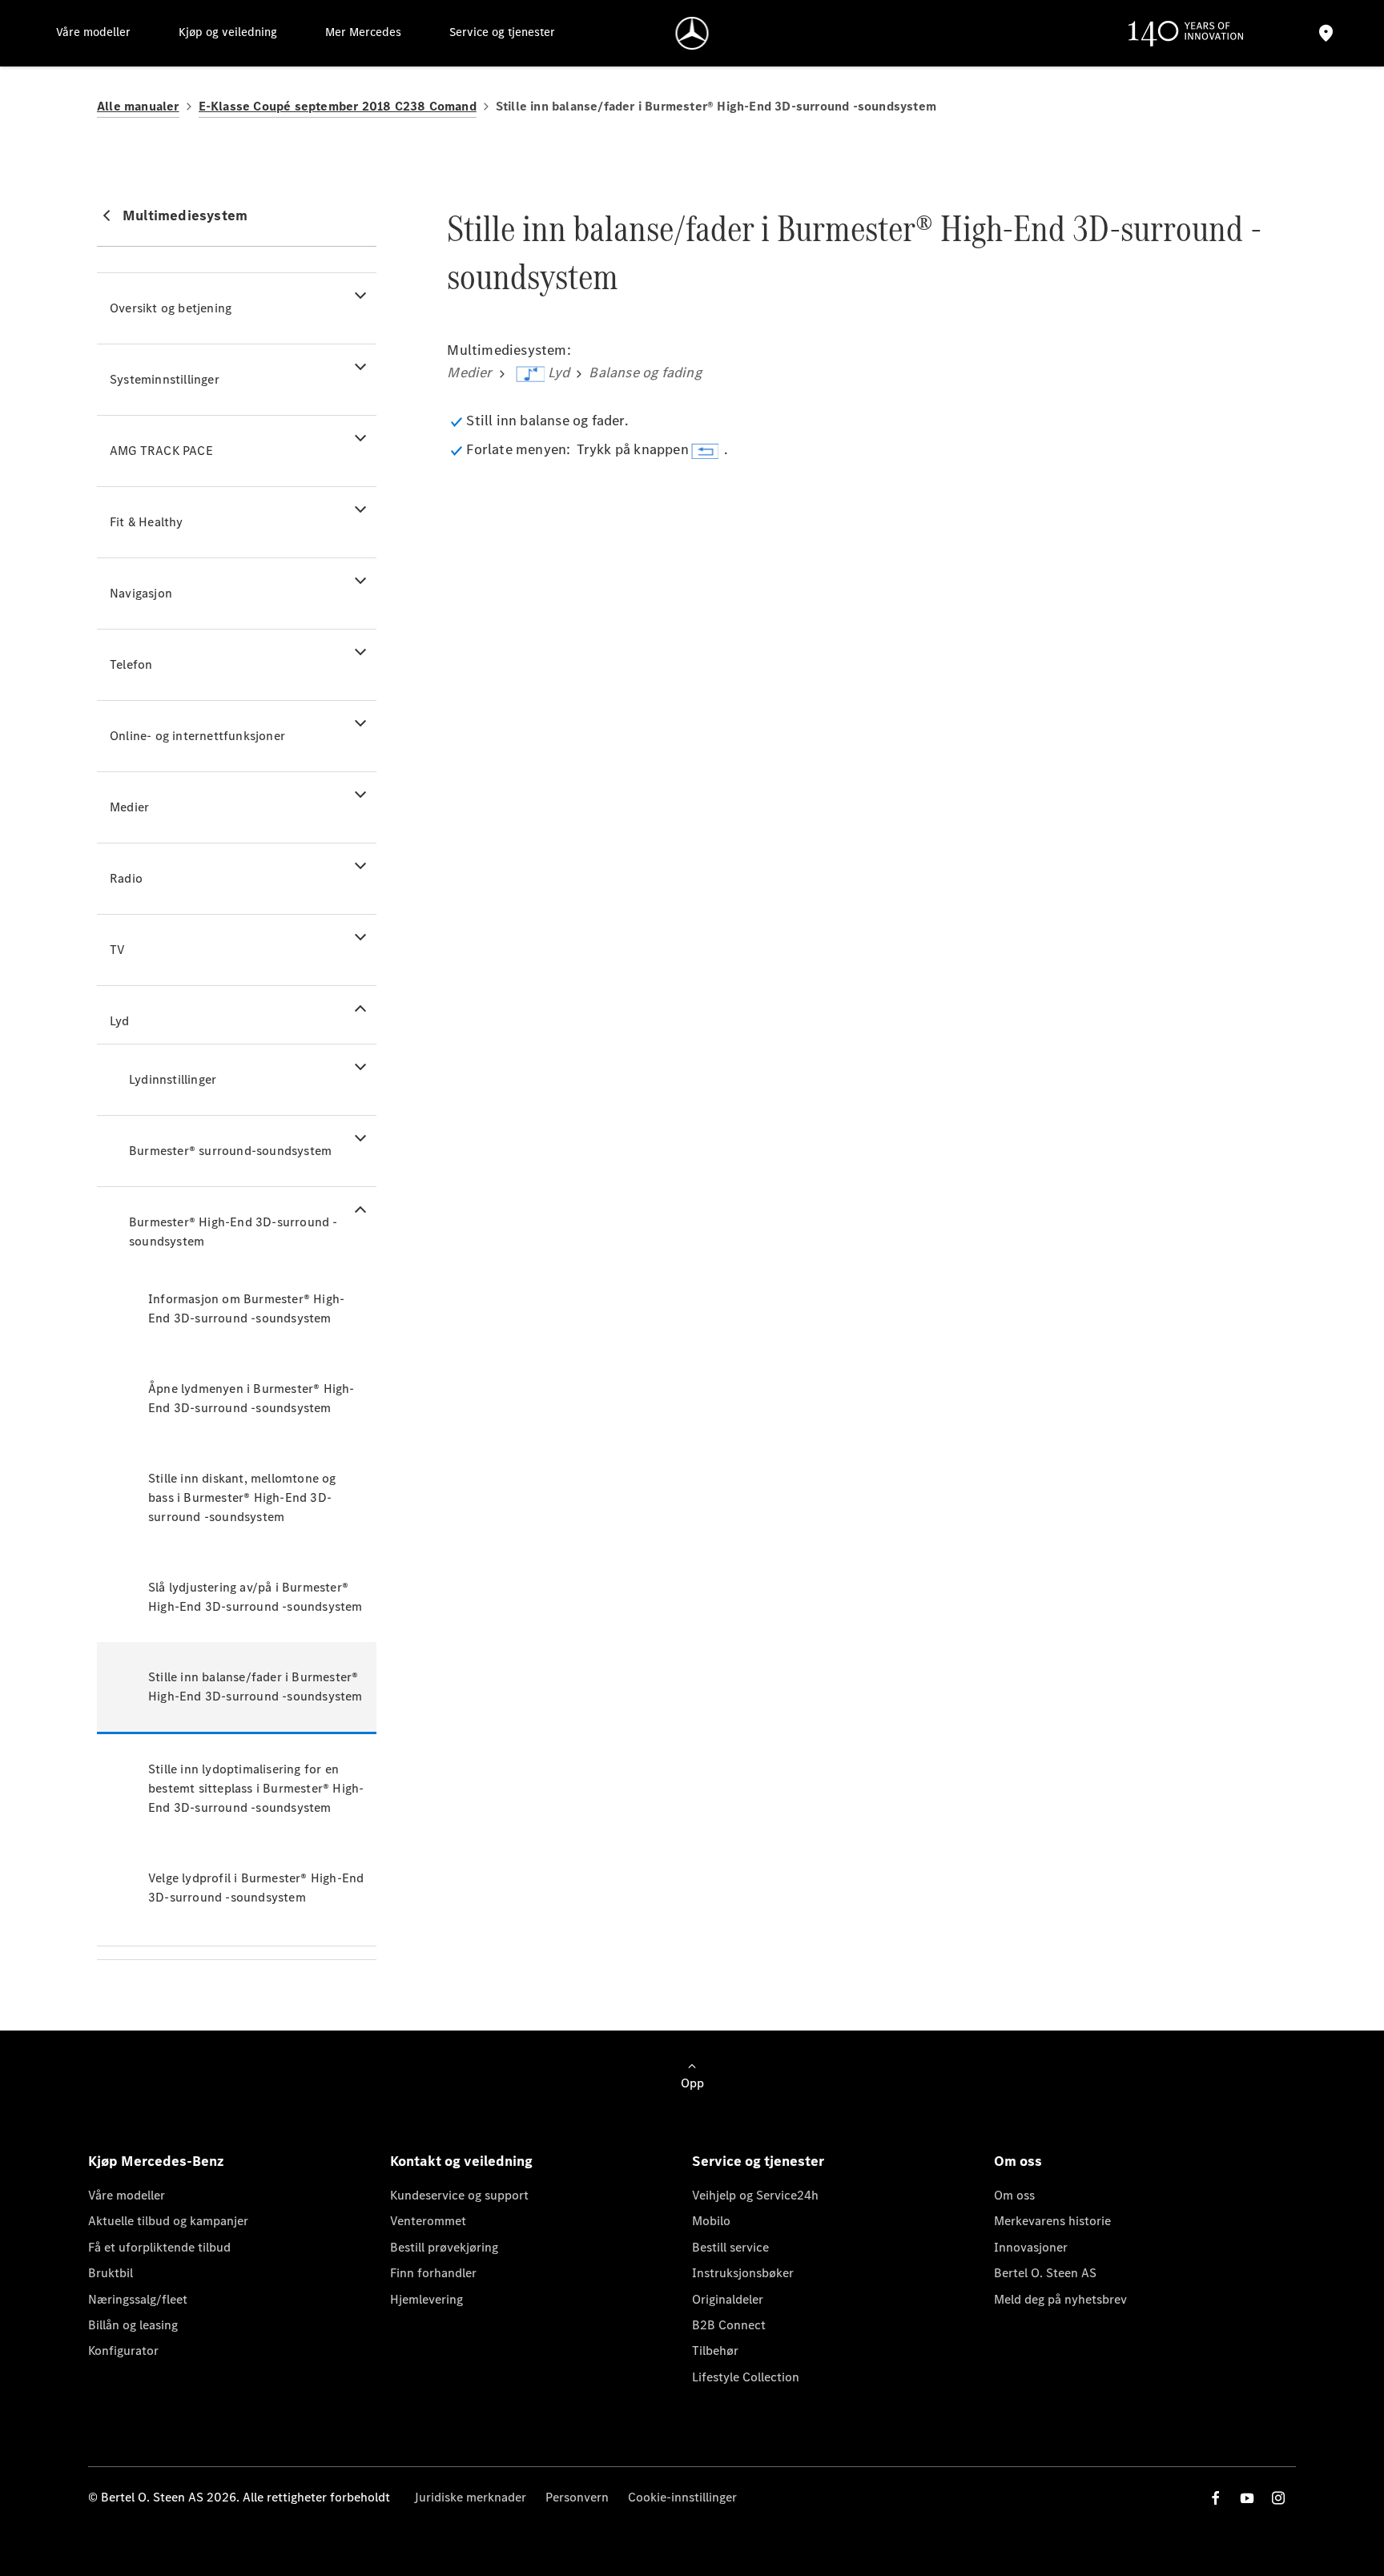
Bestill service (730, 2247)
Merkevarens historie (1052, 2221)
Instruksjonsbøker (743, 2273)
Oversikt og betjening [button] (171, 308)
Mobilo (711, 2221)
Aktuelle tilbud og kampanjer (168, 2221)
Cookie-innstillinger (682, 2497)
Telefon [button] (131, 664)
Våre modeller (127, 2195)
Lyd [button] (120, 1021)
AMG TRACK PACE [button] (161, 451)
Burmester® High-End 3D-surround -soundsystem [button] (233, 1232)
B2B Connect (729, 2325)
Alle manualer (138, 106)
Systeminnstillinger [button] (165, 379)
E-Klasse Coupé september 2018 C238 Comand (338, 106)
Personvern (577, 2497)
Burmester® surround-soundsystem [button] (230, 1151)
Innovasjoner (1031, 2247)
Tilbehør (715, 2351)
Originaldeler (728, 2299)
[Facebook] (1216, 2498)
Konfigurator (123, 2351)
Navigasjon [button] (141, 593)
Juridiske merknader (470, 2497)
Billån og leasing (133, 2325)
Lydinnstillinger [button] (173, 1079)
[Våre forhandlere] (1326, 33)
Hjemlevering (426, 2299)
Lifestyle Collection (746, 2377)
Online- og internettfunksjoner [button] (197, 736)
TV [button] (117, 950)
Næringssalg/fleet (138, 2299)
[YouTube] (1247, 2498)
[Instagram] (1278, 2498)
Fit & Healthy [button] (147, 522)
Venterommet (428, 2221)
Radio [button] (126, 878)
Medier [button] (129, 807)
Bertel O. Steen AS (1045, 2273)
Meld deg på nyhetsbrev (1060, 2299)
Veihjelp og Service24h (755, 2195)
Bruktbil (111, 2273)
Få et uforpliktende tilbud (159, 2247)
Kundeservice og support (459, 2195)
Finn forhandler (433, 2273)
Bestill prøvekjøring (444, 2247)
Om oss (1014, 2195)
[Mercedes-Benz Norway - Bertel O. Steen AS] (692, 33)
